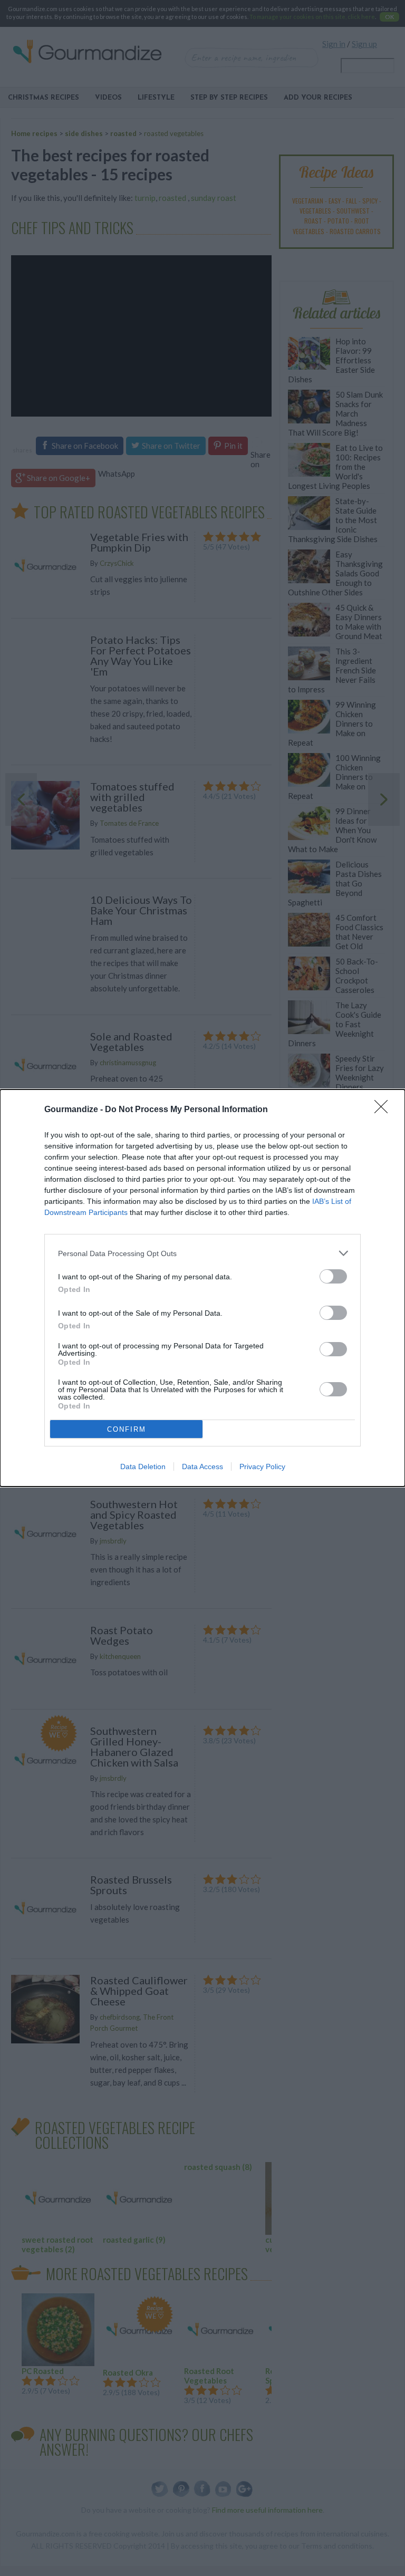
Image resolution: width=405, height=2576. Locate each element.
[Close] (384, 1110)
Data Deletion (143, 1467)
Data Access (202, 1467)
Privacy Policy (262, 1467)
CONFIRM (127, 1429)
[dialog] (202, 1288)
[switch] (333, 1276)
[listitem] (202, 1253)
